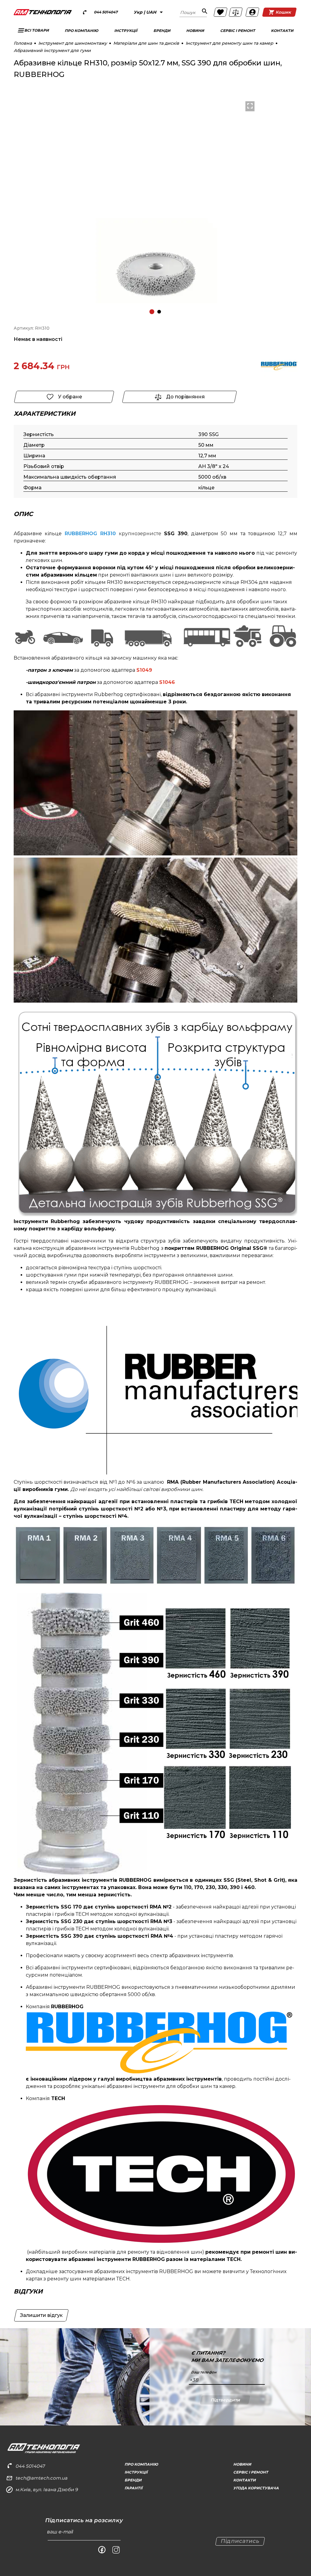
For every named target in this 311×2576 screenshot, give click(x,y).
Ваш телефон (204, 2372)
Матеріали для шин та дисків (146, 43)
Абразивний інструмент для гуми (52, 50)
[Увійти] (252, 12)
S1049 (144, 670)
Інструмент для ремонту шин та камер (229, 43)
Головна (23, 43)
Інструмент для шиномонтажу (73, 43)
